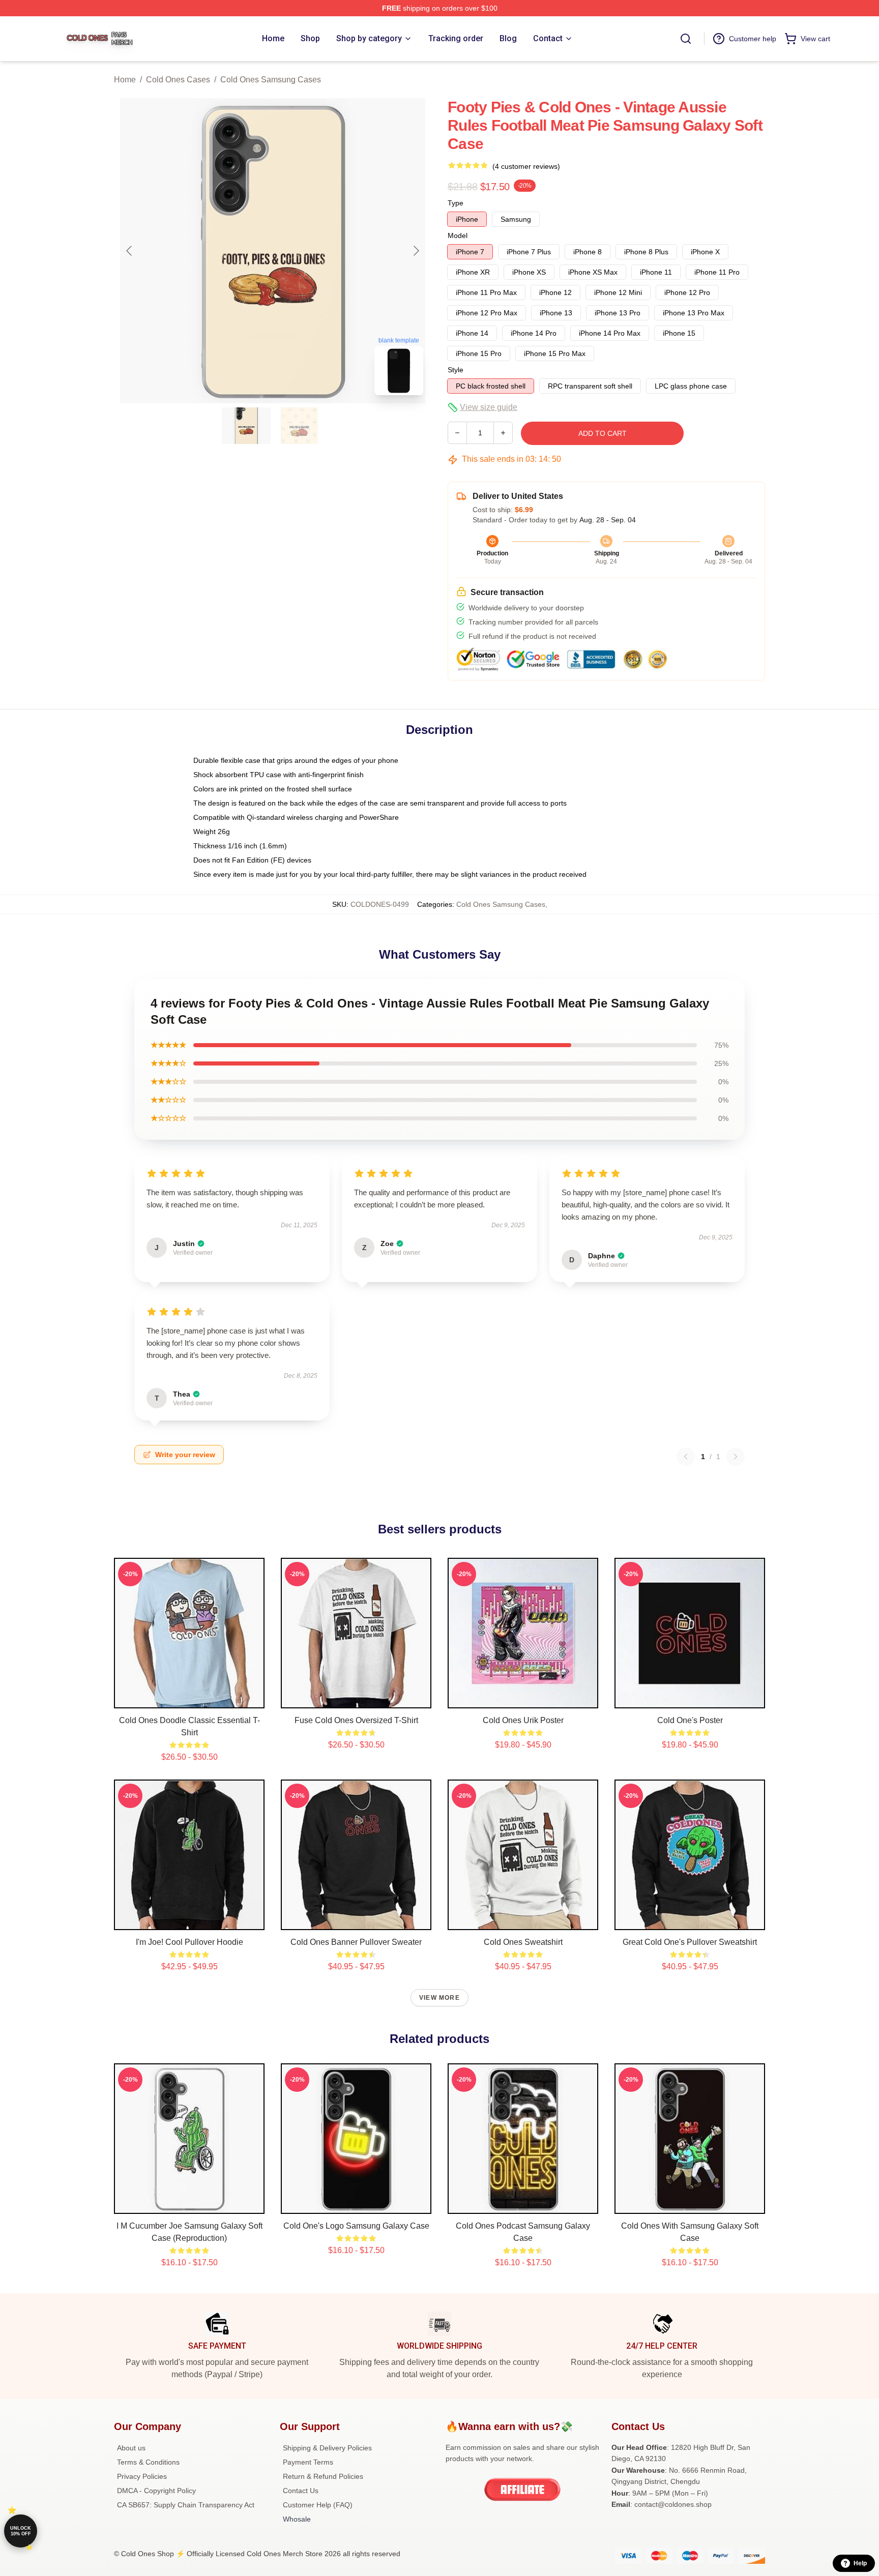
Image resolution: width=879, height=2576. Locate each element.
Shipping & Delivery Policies (327, 2448)
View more (439, 1998)
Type (456, 203)
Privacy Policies (142, 2476)
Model (458, 235)
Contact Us (301, 2491)
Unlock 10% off (21, 2531)
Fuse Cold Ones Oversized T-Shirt (356, 1720)
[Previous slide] (130, 251)
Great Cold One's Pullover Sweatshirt (690, 1942)
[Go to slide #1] (246, 426)
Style (456, 370)
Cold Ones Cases (178, 80)
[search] (686, 39)
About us (131, 2448)
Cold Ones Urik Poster (523, 1720)
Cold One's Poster (690, 1720)
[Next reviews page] (736, 1457)
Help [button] (860, 2563)
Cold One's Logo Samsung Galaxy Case (356, 2226)
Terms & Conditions (148, 2462)
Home (125, 80)
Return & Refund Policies (323, 2476)
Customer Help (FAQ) (318, 2505)
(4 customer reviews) (526, 166)
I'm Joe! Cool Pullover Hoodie (189, 1942)
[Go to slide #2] (299, 426)
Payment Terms (308, 2462)
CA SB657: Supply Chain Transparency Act (186, 2505)
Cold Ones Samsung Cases (271, 80)
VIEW (189, 1698)
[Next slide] (416, 251)
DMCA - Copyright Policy (156, 2491)
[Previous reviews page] (686, 1457)
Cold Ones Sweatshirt (523, 1942)
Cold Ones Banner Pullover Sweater (356, 1942)
